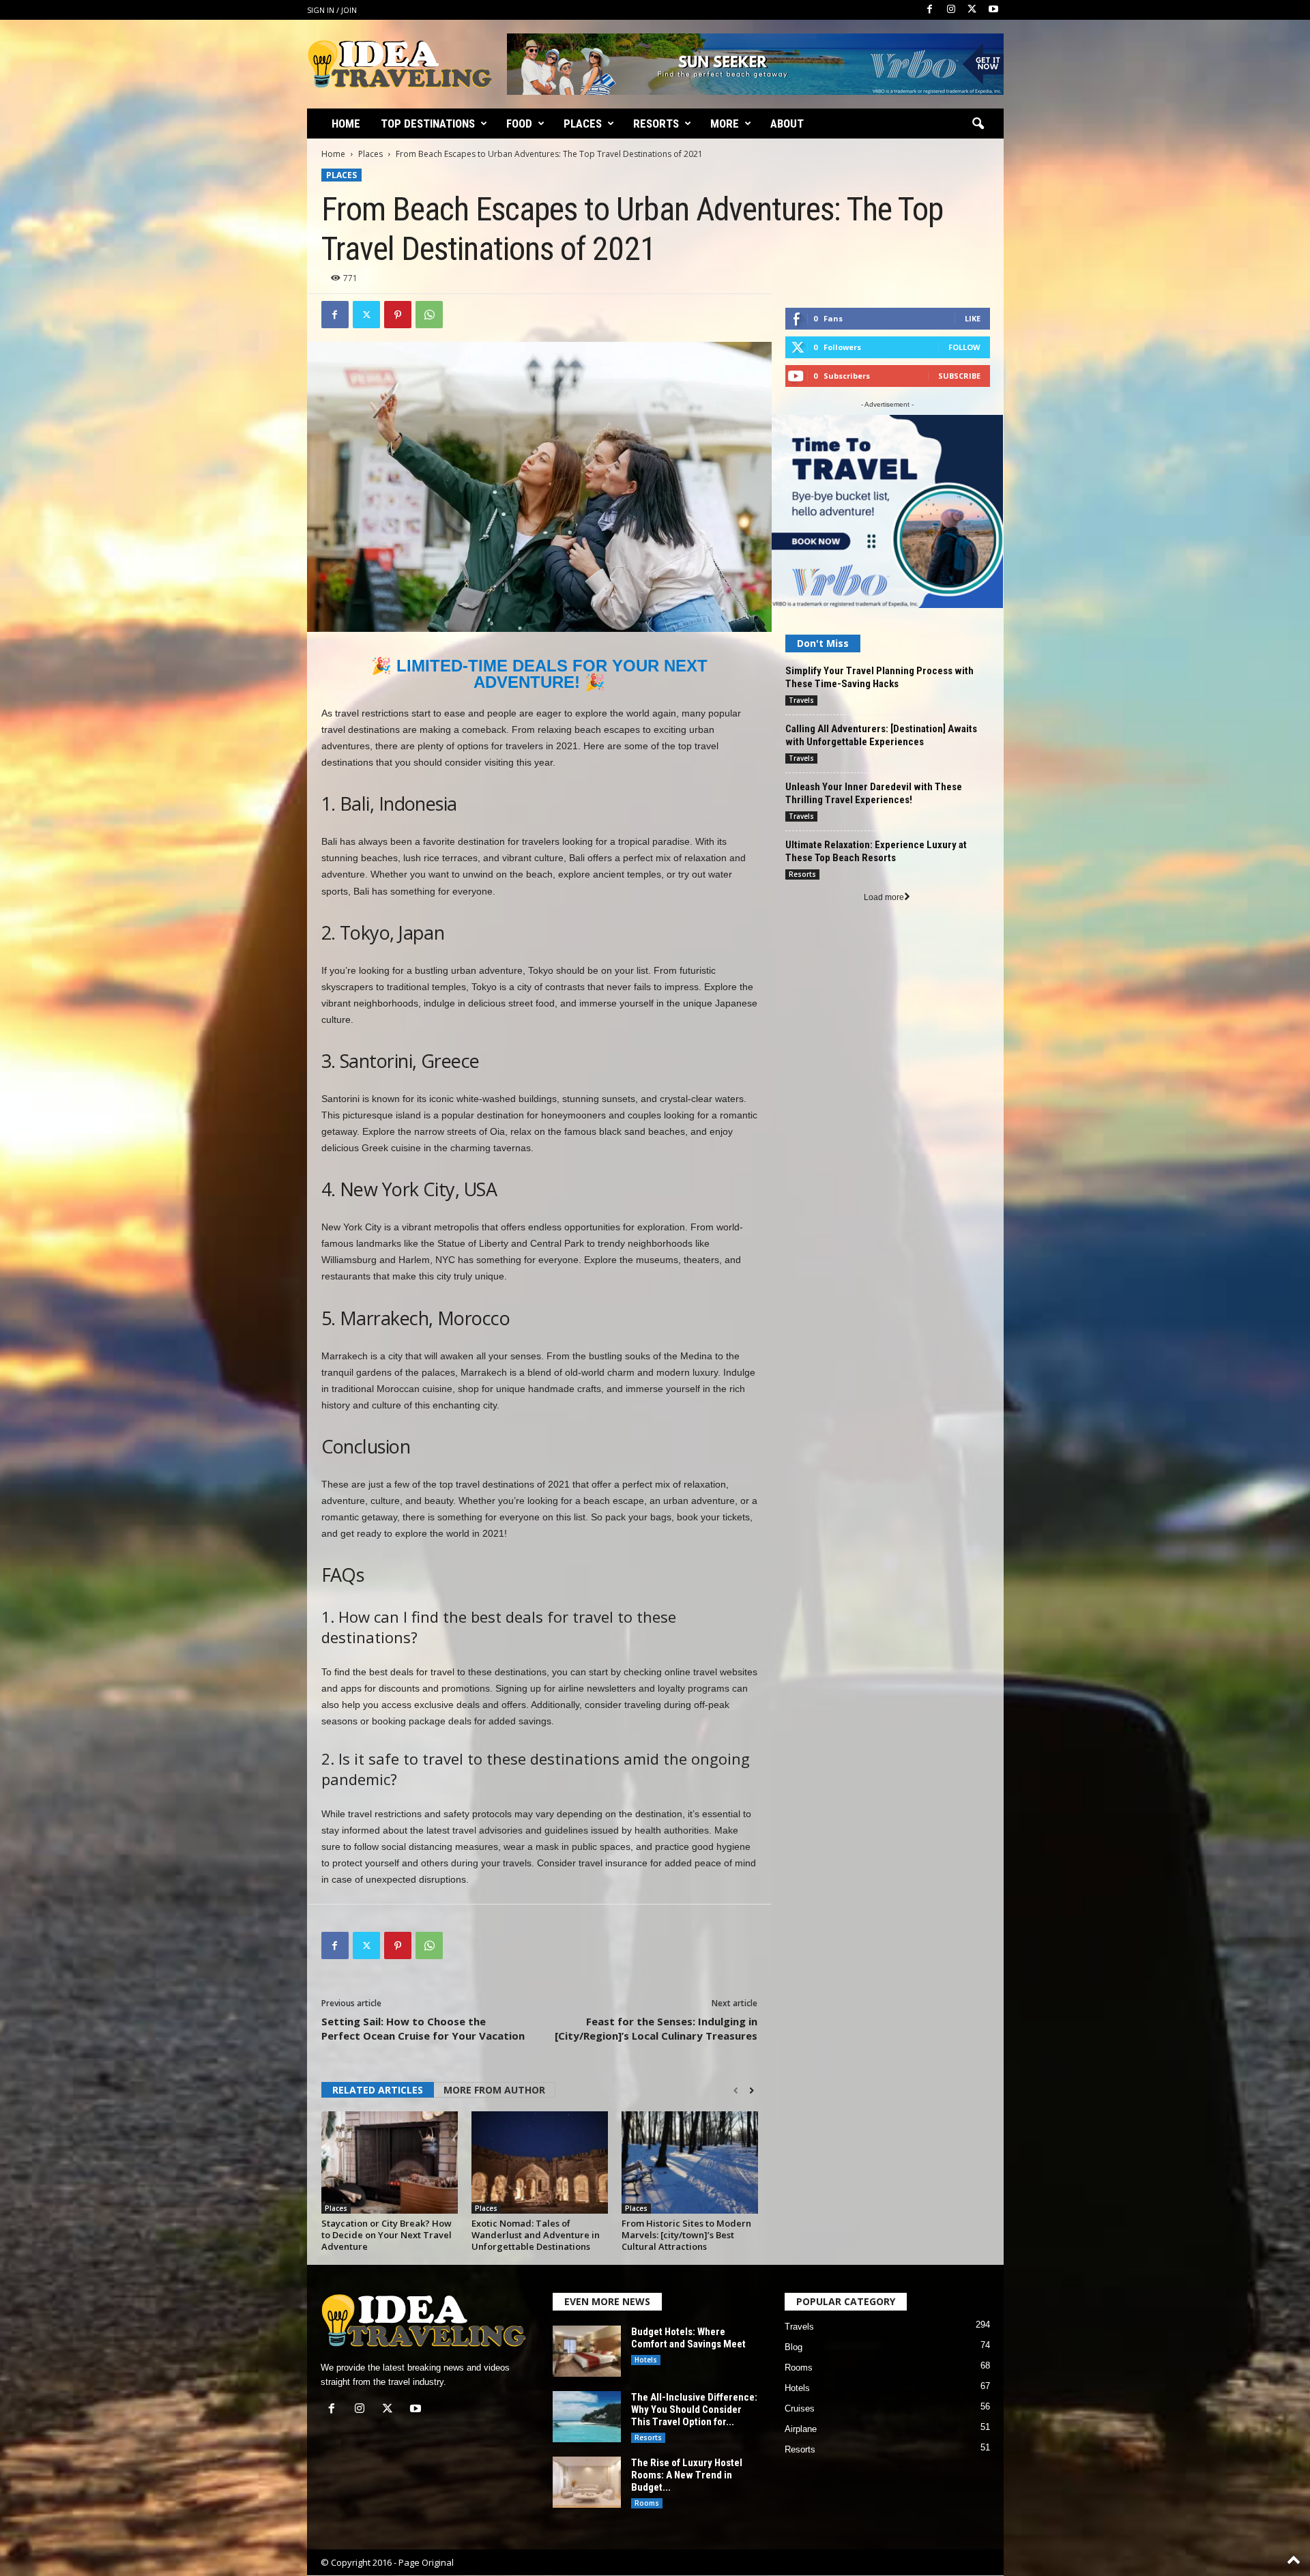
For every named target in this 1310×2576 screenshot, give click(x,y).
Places (583, 124)
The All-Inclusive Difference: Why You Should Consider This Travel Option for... (694, 2409)
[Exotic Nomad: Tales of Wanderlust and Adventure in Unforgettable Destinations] (540, 2162)
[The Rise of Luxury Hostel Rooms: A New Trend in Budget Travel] (587, 2482)
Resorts (656, 124)
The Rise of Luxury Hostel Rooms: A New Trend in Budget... (687, 2475)
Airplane (801, 2429)
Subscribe (959, 376)
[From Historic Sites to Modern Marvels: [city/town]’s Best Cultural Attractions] (690, 2162)
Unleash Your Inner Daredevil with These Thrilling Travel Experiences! (874, 793)
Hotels (646, 2360)
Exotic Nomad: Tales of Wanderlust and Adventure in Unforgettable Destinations (536, 2235)
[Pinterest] (398, 315)
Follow (964, 347)
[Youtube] (993, 10)
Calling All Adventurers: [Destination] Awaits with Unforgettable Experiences (881, 735)
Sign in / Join (332, 10)
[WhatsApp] (429, 315)
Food (519, 124)
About (787, 124)
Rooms (647, 2503)
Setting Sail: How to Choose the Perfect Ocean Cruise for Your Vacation (423, 2028)
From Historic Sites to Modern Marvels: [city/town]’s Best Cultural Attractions (686, 2235)
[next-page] (752, 2091)
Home (346, 124)
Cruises (800, 2408)
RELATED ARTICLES (378, 2090)
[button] (978, 124)
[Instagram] (951, 10)
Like (973, 318)
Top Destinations (428, 124)
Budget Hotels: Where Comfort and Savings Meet (688, 2338)
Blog (794, 2347)
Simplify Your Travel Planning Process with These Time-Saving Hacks (879, 677)
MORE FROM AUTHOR (494, 2090)
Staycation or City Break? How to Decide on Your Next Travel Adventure (387, 2235)
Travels (801, 700)
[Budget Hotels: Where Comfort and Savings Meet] (587, 2351)
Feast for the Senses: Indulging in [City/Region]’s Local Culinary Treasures (656, 2028)
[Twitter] (972, 10)
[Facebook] (930, 10)
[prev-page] (736, 2091)
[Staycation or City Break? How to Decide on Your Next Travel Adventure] (390, 2162)
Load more (884, 897)
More (725, 124)
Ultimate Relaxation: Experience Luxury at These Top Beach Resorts (876, 851)
